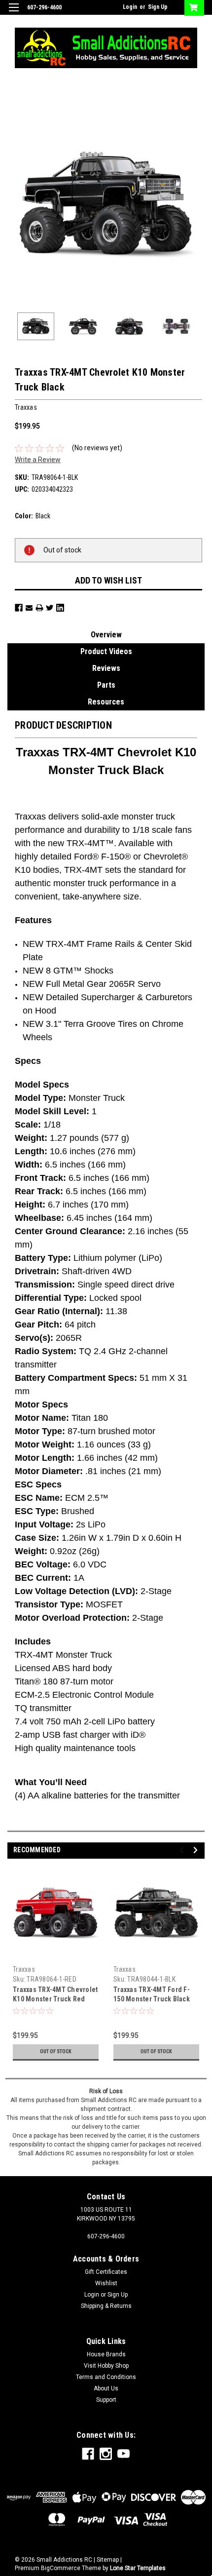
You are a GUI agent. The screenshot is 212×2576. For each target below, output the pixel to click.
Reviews (106, 668)
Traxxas (24, 1969)
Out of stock (56, 2051)
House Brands (106, 2354)
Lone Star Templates (138, 2568)
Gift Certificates (106, 2272)
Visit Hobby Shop (106, 2366)
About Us (106, 2388)
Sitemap (108, 2560)
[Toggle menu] (14, 14)
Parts (106, 685)
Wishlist (106, 2283)
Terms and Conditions (106, 2377)
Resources (106, 702)
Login (130, 7)
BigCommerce (61, 2568)
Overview (106, 635)
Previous (15, 206)
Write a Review (38, 460)
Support (106, 2400)
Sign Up (158, 7)
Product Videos (106, 651)
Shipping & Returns (106, 2306)
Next (197, 206)
